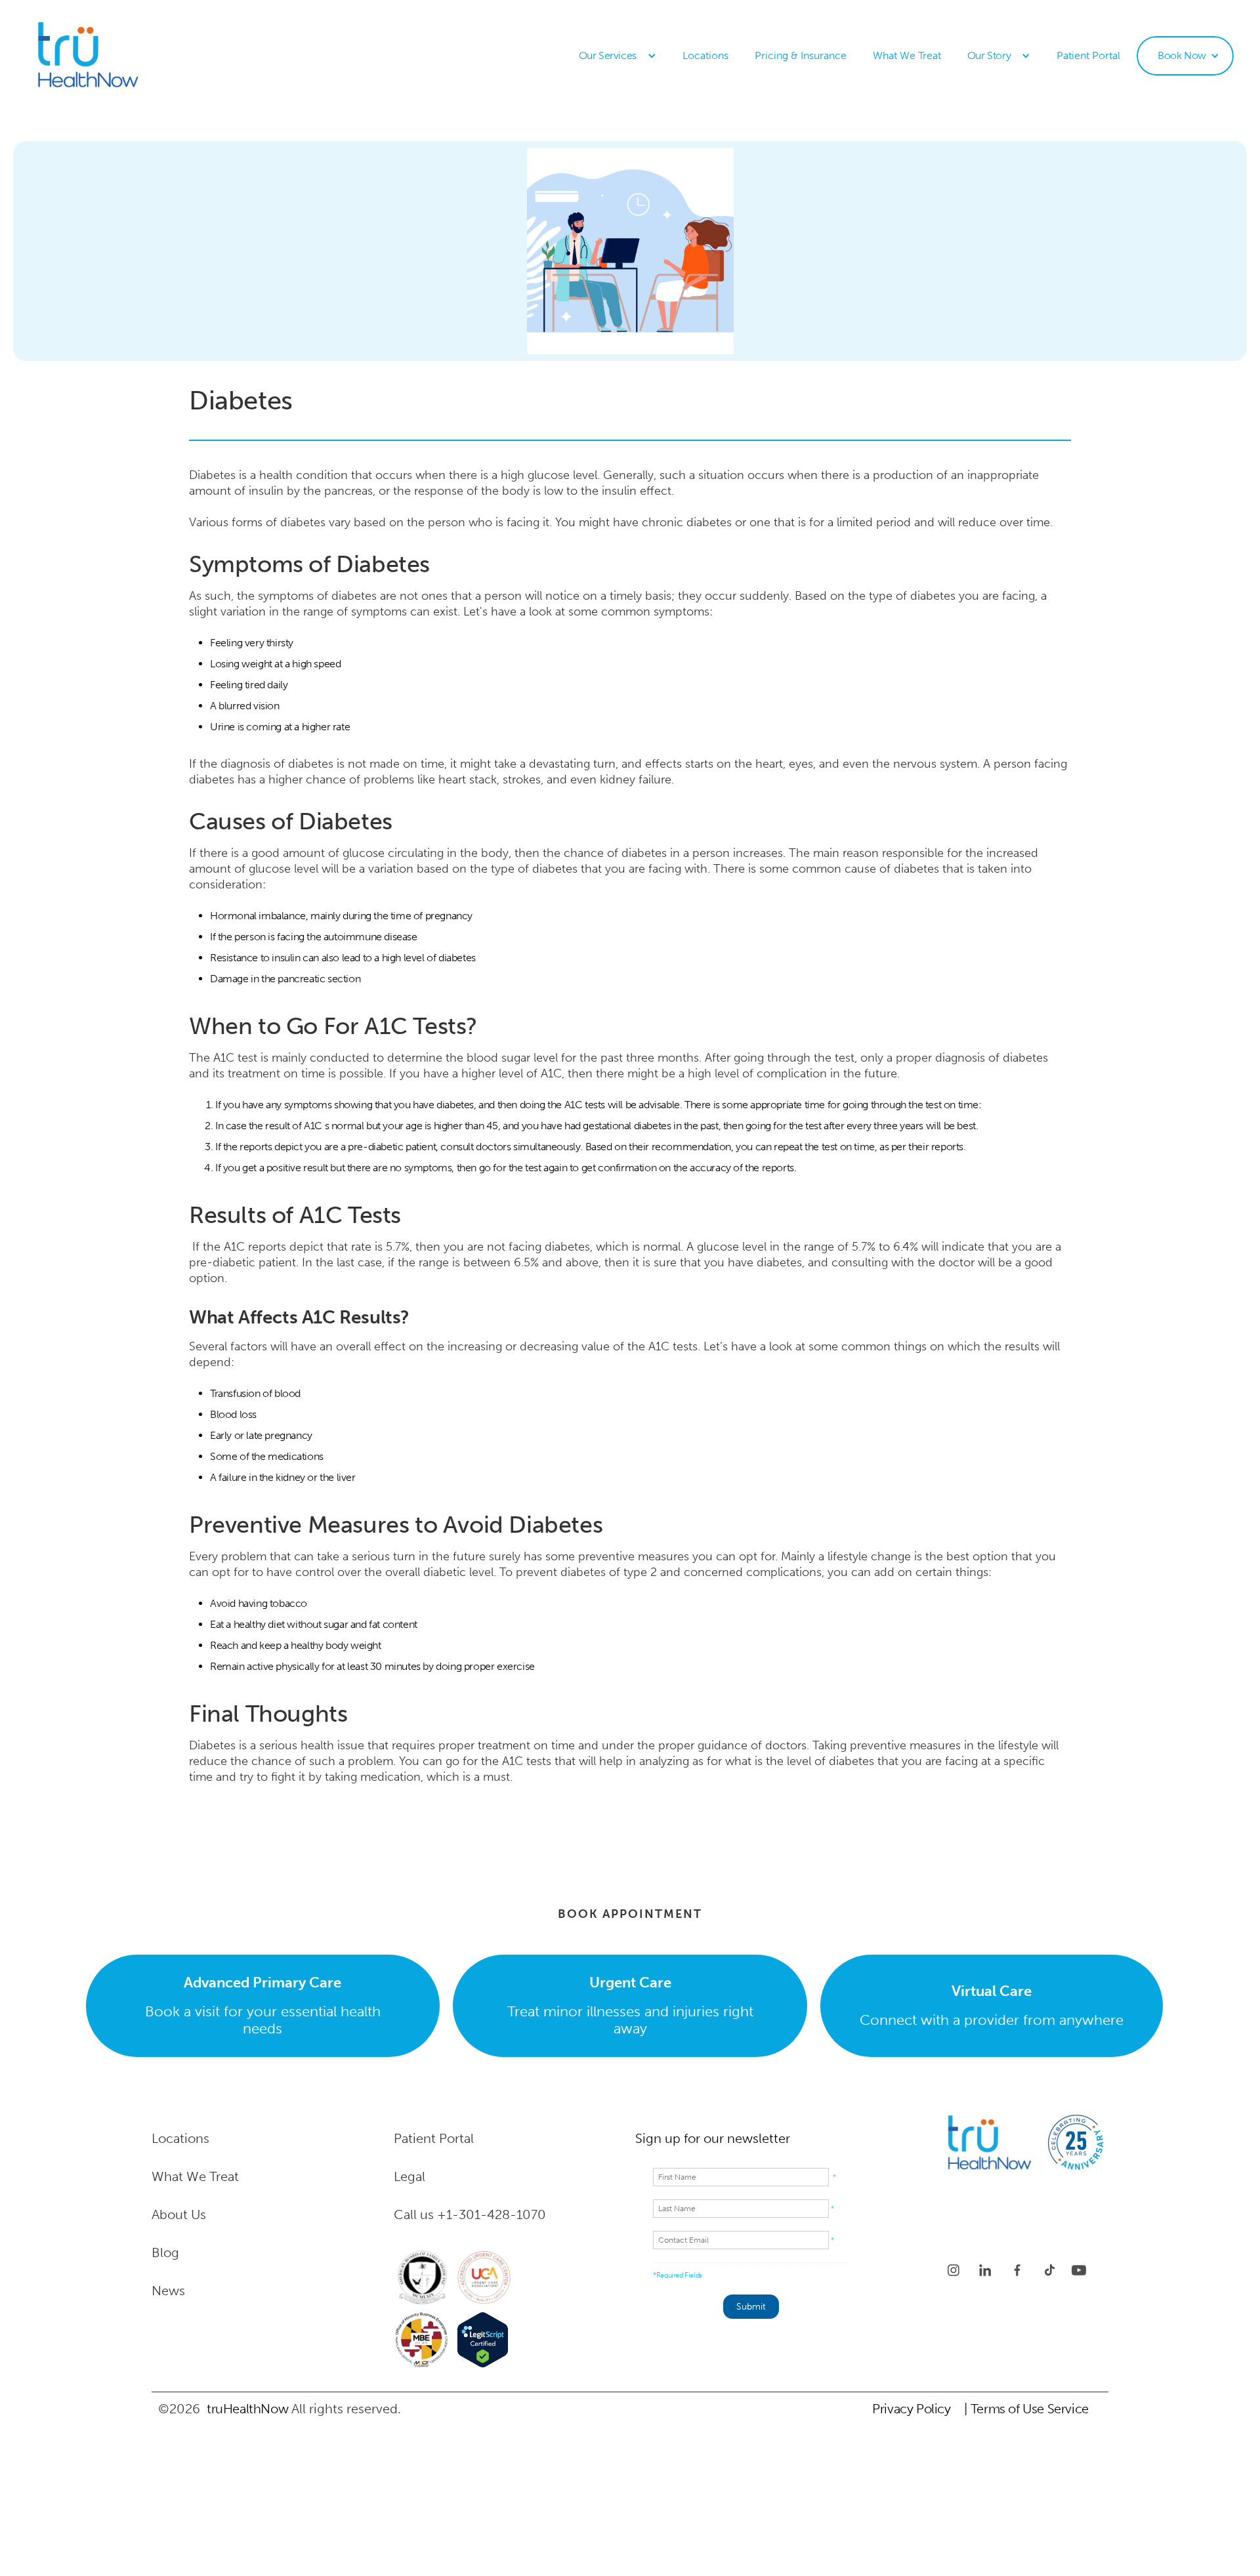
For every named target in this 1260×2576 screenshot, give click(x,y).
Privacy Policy (911, 2409)
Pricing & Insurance (801, 55)
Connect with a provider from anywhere (992, 2005)
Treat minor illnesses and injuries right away (630, 2005)
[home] (109, 56)
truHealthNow (247, 2409)
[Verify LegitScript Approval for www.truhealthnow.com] (483, 2340)
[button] (618, 56)
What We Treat (907, 55)
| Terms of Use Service (1026, 2409)
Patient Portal (1088, 55)
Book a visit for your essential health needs (263, 2005)
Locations (705, 55)
